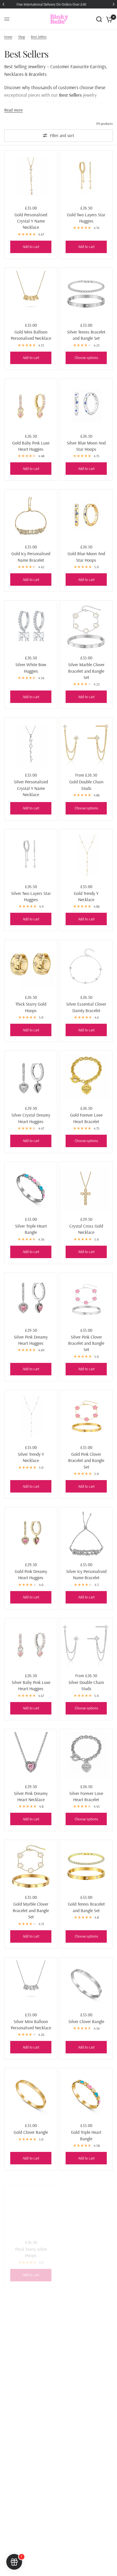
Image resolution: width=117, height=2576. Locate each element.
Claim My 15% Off (86, 1314)
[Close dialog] (109, 1263)
